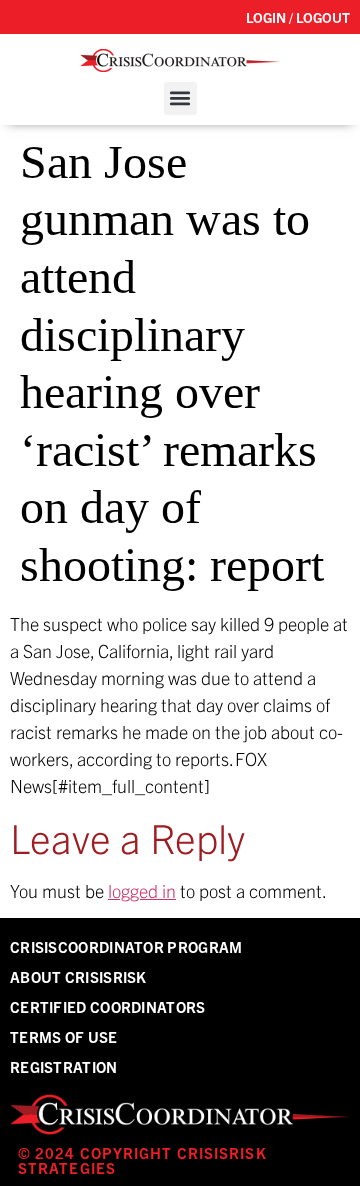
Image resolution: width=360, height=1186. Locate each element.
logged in (142, 890)
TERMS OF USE (64, 1036)
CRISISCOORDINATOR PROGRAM (126, 946)
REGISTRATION (64, 1066)
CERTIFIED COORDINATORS (108, 1006)
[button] (180, 98)
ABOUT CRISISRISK (78, 976)
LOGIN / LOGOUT (298, 17)
